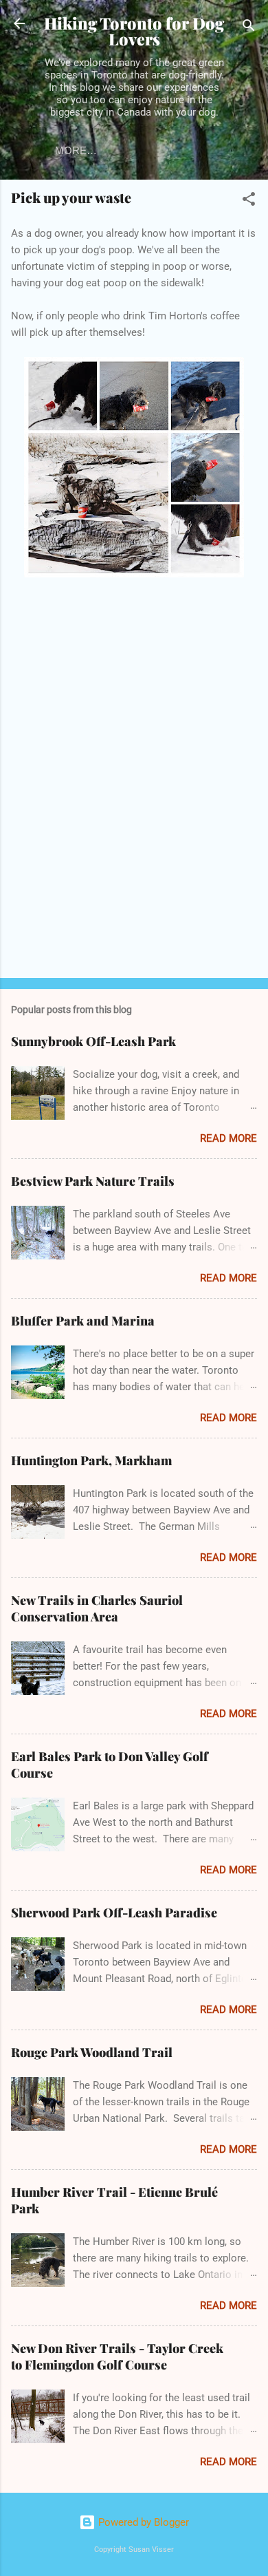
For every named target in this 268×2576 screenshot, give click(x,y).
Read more (228, 1138)
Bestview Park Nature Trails (93, 1181)
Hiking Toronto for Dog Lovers (134, 31)
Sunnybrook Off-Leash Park (93, 1041)
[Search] (249, 28)
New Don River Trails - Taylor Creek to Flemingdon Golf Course (117, 2356)
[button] (249, 201)
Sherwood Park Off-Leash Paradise (114, 1913)
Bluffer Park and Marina (83, 1321)
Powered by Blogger (142, 2522)
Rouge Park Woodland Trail (92, 2052)
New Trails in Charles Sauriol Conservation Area (97, 1608)
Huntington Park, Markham (91, 1460)
